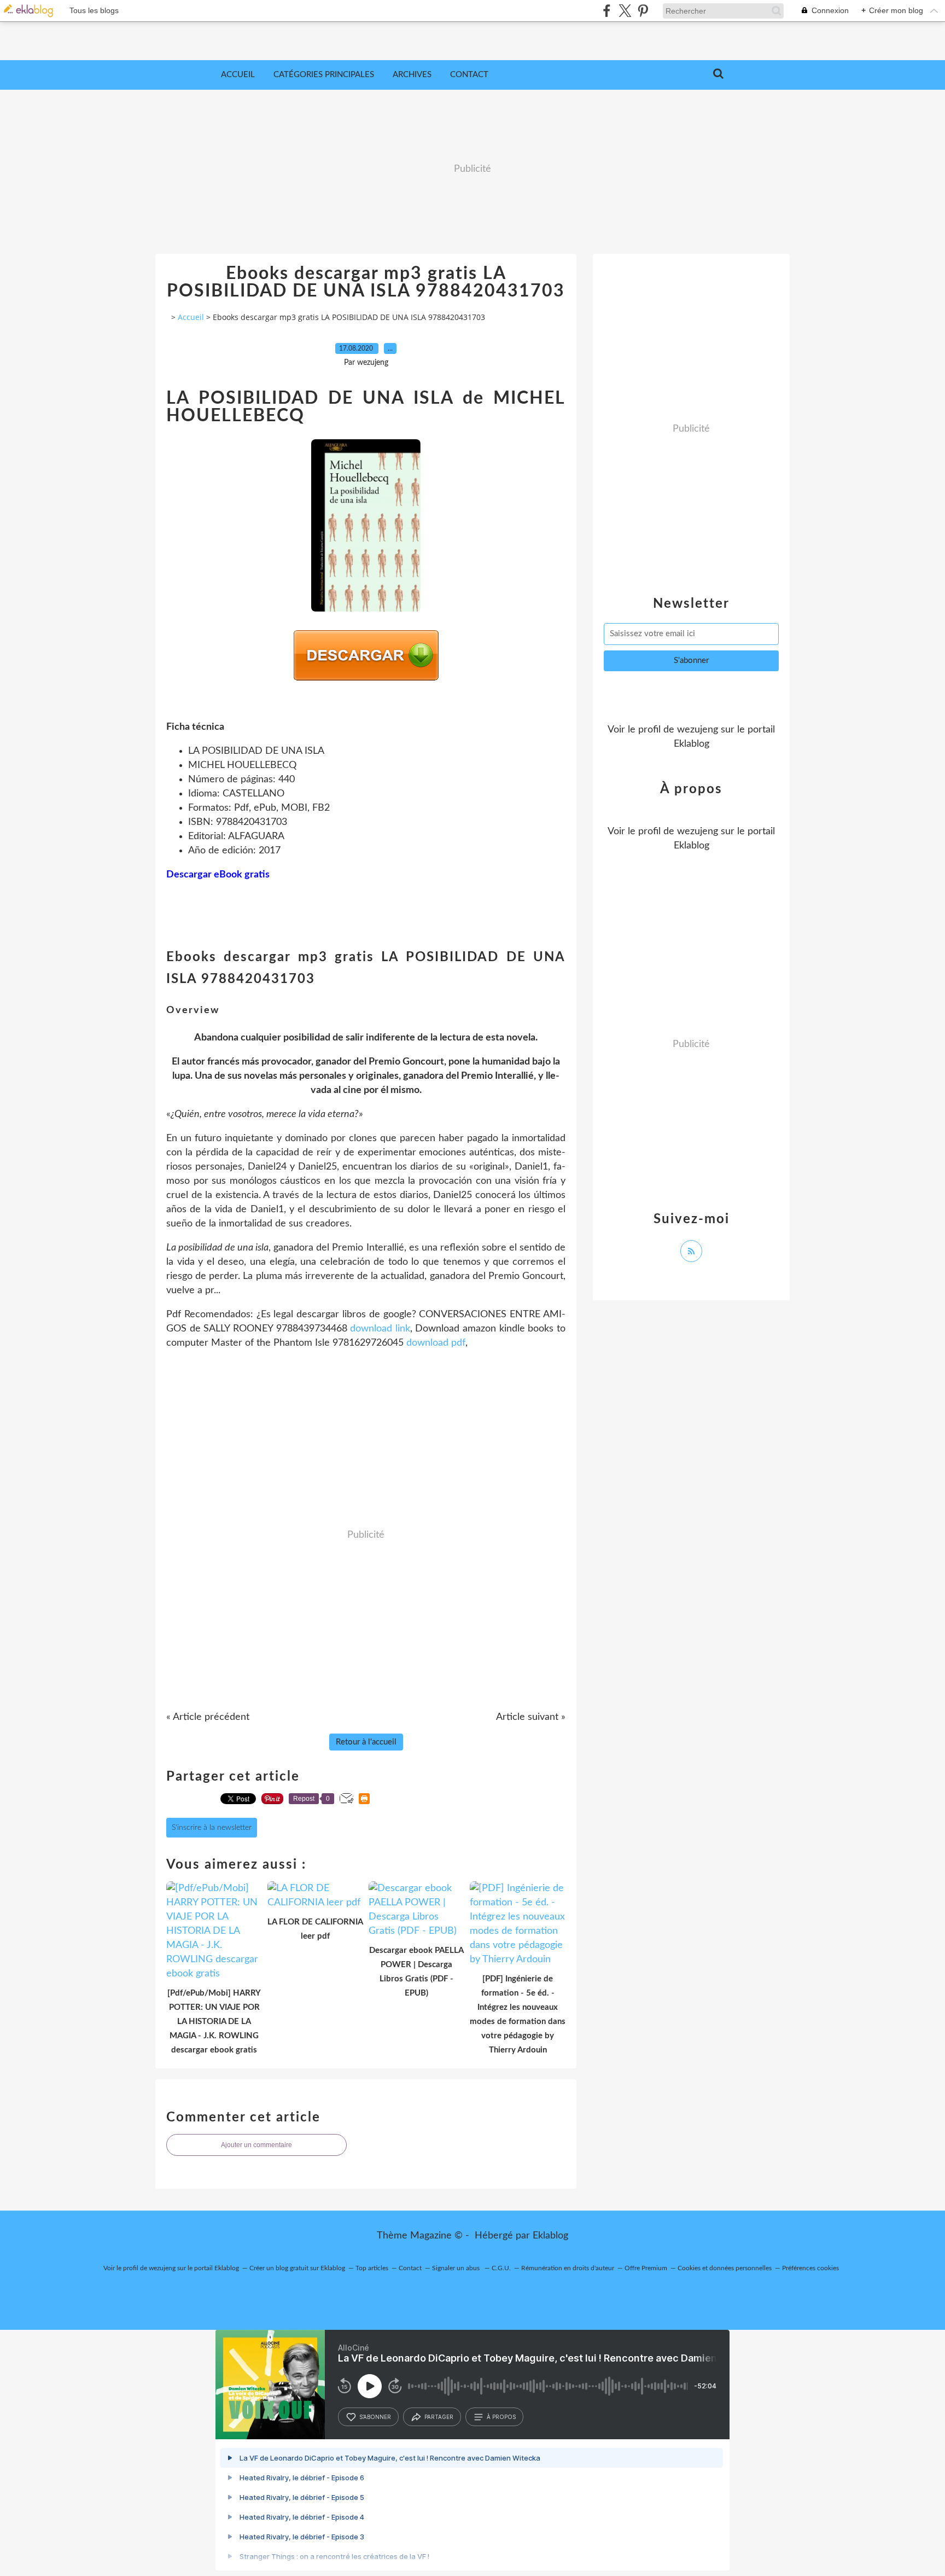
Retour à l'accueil (366, 1742)
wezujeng (698, 730)
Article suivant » (531, 1717)
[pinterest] (643, 11)
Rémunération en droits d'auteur (568, 2268)
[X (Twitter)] (625, 11)
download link (380, 1329)
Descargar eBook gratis (218, 875)
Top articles (372, 2268)
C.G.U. (501, 2268)
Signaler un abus (457, 2268)
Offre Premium (646, 2268)
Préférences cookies (810, 2268)
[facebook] (607, 11)
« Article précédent (208, 1717)
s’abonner (375, 2417)
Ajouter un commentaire (256, 2145)
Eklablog (550, 2236)
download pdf (436, 1343)
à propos (501, 2417)
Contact (469, 75)
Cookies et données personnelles (725, 2268)
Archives (412, 75)
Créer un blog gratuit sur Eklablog (297, 2268)
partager (439, 2417)
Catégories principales (324, 75)
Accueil (238, 75)
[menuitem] (238, 75)
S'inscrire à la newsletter (212, 1828)
